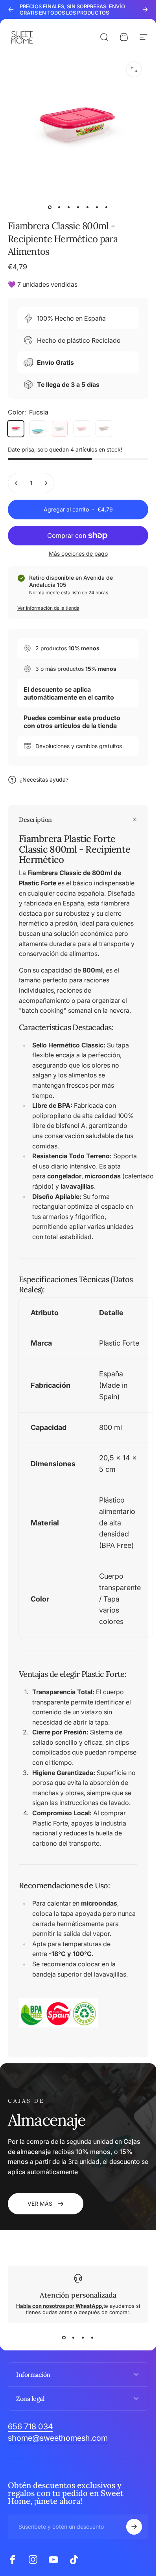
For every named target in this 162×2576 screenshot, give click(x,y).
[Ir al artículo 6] (97, 207)
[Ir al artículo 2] (59, 207)
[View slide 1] (64, 2337)
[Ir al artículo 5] (88, 207)
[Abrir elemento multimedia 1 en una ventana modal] (134, 69)
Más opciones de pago (78, 553)
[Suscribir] (134, 2527)
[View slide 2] (74, 2337)
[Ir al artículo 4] (78, 207)
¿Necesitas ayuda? (44, 779)
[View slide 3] (83, 2337)
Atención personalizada (78, 2295)
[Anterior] (11, 9)
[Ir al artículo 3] (69, 207)
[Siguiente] (145, 9)
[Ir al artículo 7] (107, 207)
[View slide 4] (92, 2337)
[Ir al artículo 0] (50, 207)
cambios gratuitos (99, 746)
